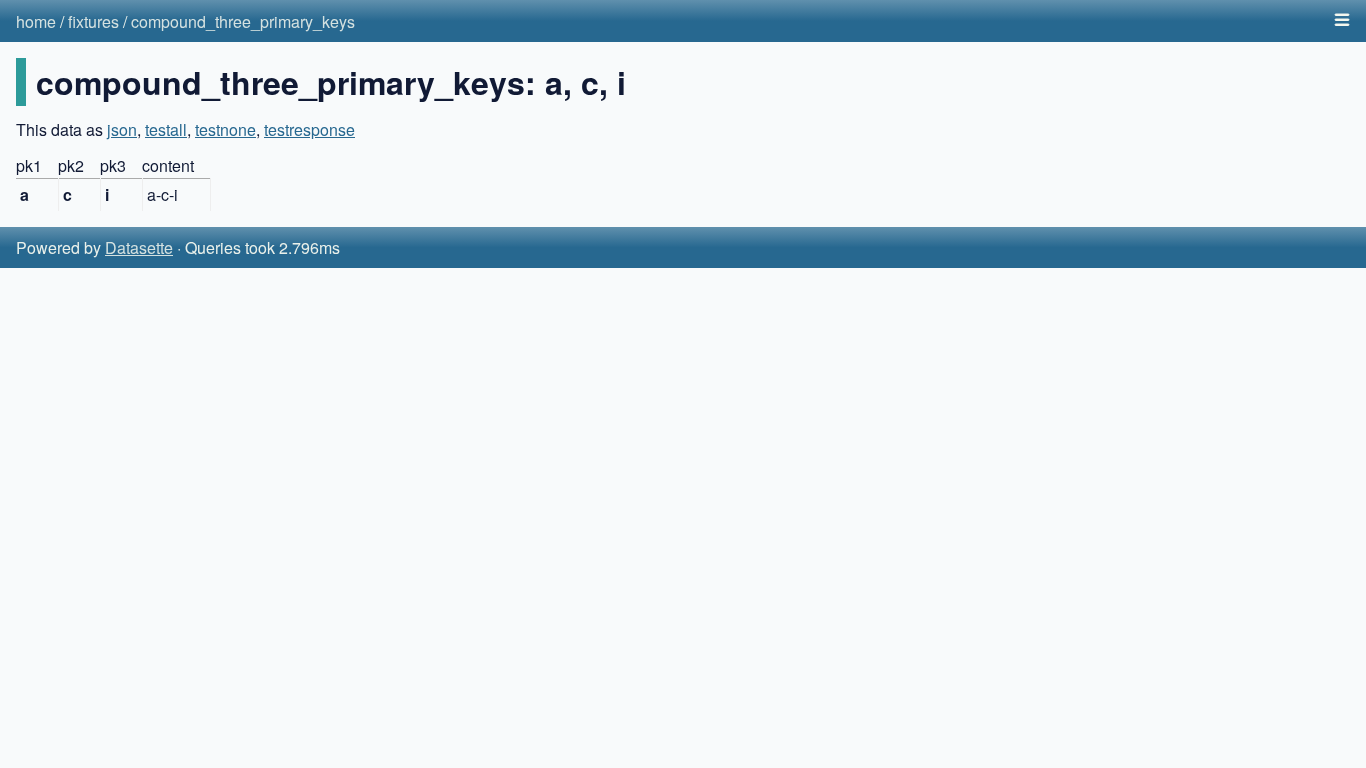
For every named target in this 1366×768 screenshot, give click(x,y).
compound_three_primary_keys (243, 21)
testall (166, 129)
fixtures (93, 21)
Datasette (139, 247)
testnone (225, 129)
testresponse (309, 129)
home (36, 21)
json (122, 129)
